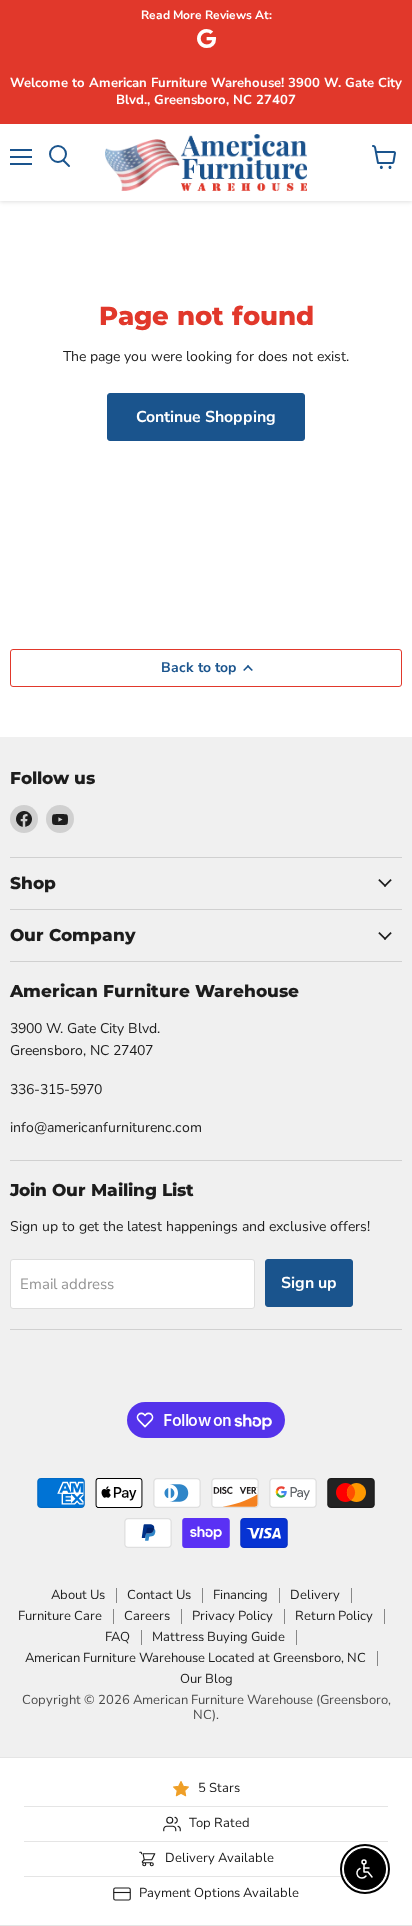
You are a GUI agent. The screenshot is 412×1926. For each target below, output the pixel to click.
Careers (147, 1616)
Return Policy (334, 1616)
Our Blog (206, 1679)
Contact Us (159, 1595)
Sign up (309, 1283)
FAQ (117, 1637)
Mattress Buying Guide (218, 1637)
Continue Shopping (206, 417)
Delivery (315, 1595)
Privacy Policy (232, 1616)
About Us (78, 1595)
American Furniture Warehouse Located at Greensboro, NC (195, 1658)
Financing (240, 1595)
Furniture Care (60, 1616)
